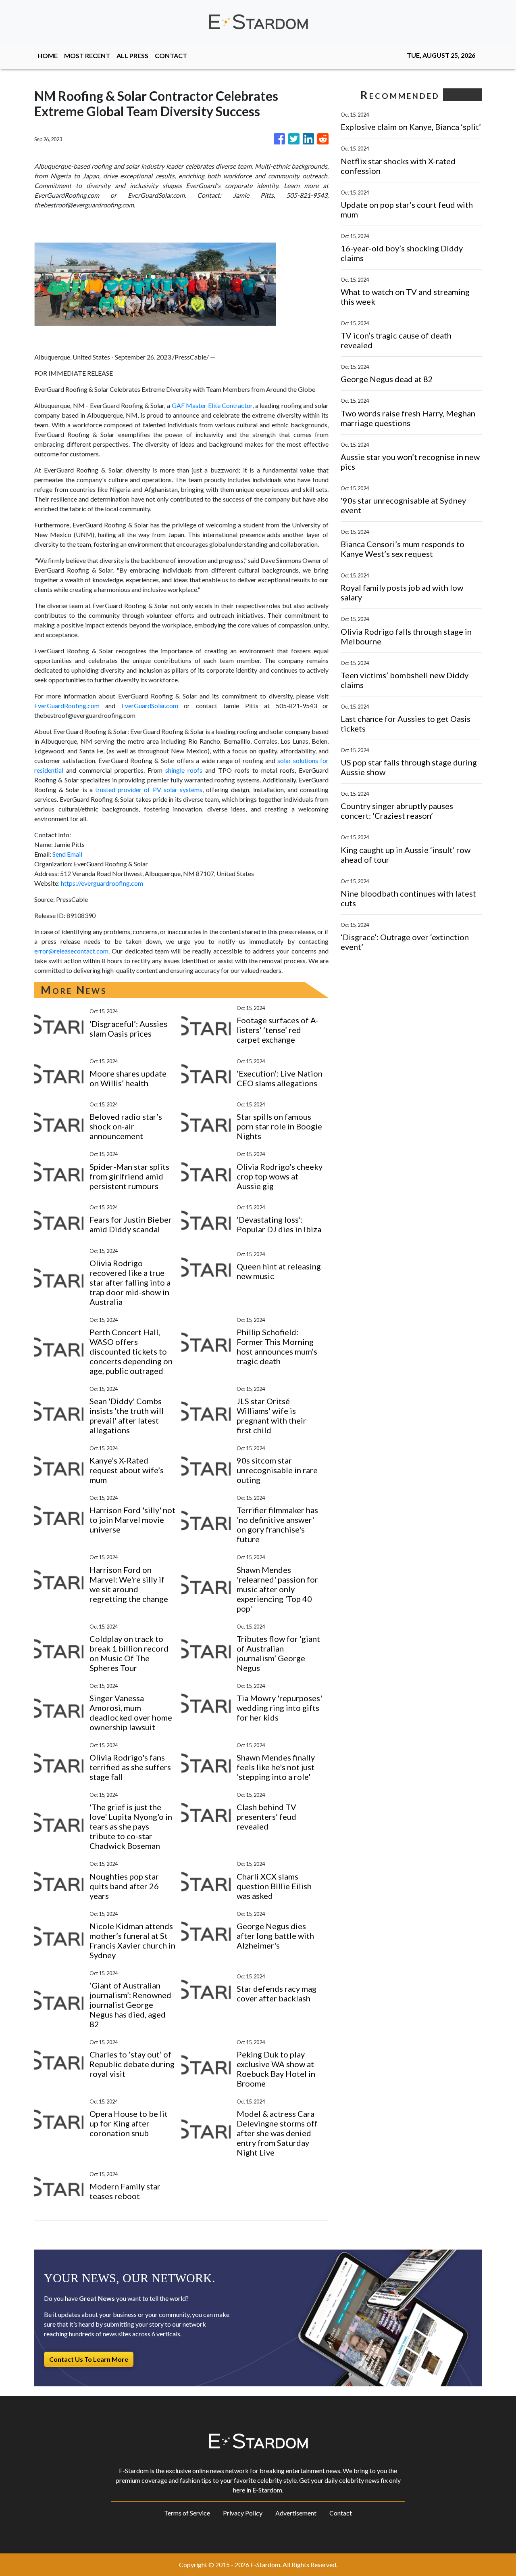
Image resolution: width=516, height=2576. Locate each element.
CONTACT (171, 55)
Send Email (67, 854)
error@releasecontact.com (71, 951)
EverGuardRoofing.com (67, 706)
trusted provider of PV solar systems (149, 789)
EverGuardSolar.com (150, 706)
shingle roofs (184, 770)
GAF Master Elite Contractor (212, 405)
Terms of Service (187, 2513)
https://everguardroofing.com (102, 883)
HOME (48, 55)
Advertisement (296, 2513)
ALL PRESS (132, 55)
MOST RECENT (87, 55)
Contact (341, 2513)
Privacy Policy (243, 2513)
